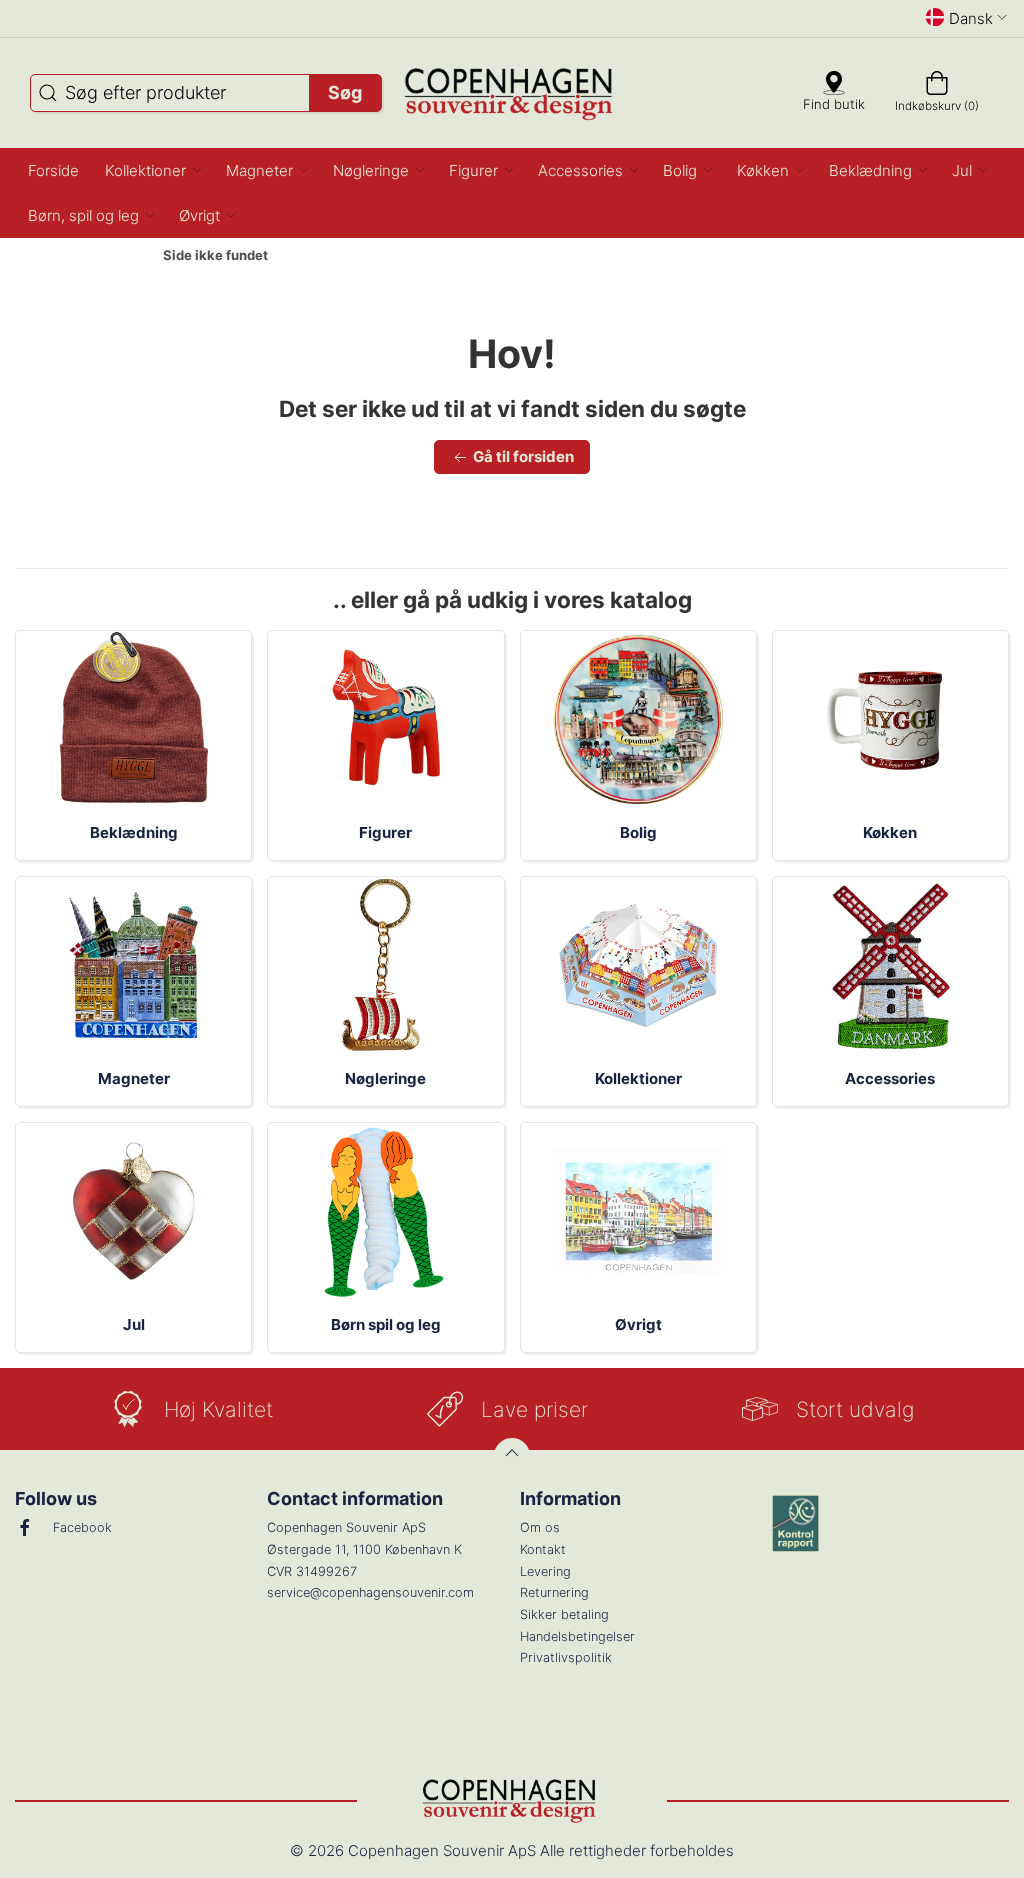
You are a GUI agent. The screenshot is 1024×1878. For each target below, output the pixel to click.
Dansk (971, 18)
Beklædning (134, 832)
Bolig (638, 832)
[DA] (512, 93)
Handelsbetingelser (577, 1636)
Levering (545, 1571)
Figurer (385, 832)
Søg (345, 92)
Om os (540, 1527)
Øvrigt (638, 1324)
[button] (152, 170)
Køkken (890, 832)
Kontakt (543, 1549)
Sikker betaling (564, 1614)
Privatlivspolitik (566, 1657)
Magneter (134, 1078)
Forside (111, 256)
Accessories (890, 1078)
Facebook (82, 1527)
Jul (134, 1324)
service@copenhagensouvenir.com (370, 1592)
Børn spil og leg (386, 1324)
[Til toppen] (512, 1456)
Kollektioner (638, 1078)
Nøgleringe (385, 1078)
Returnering (554, 1592)
